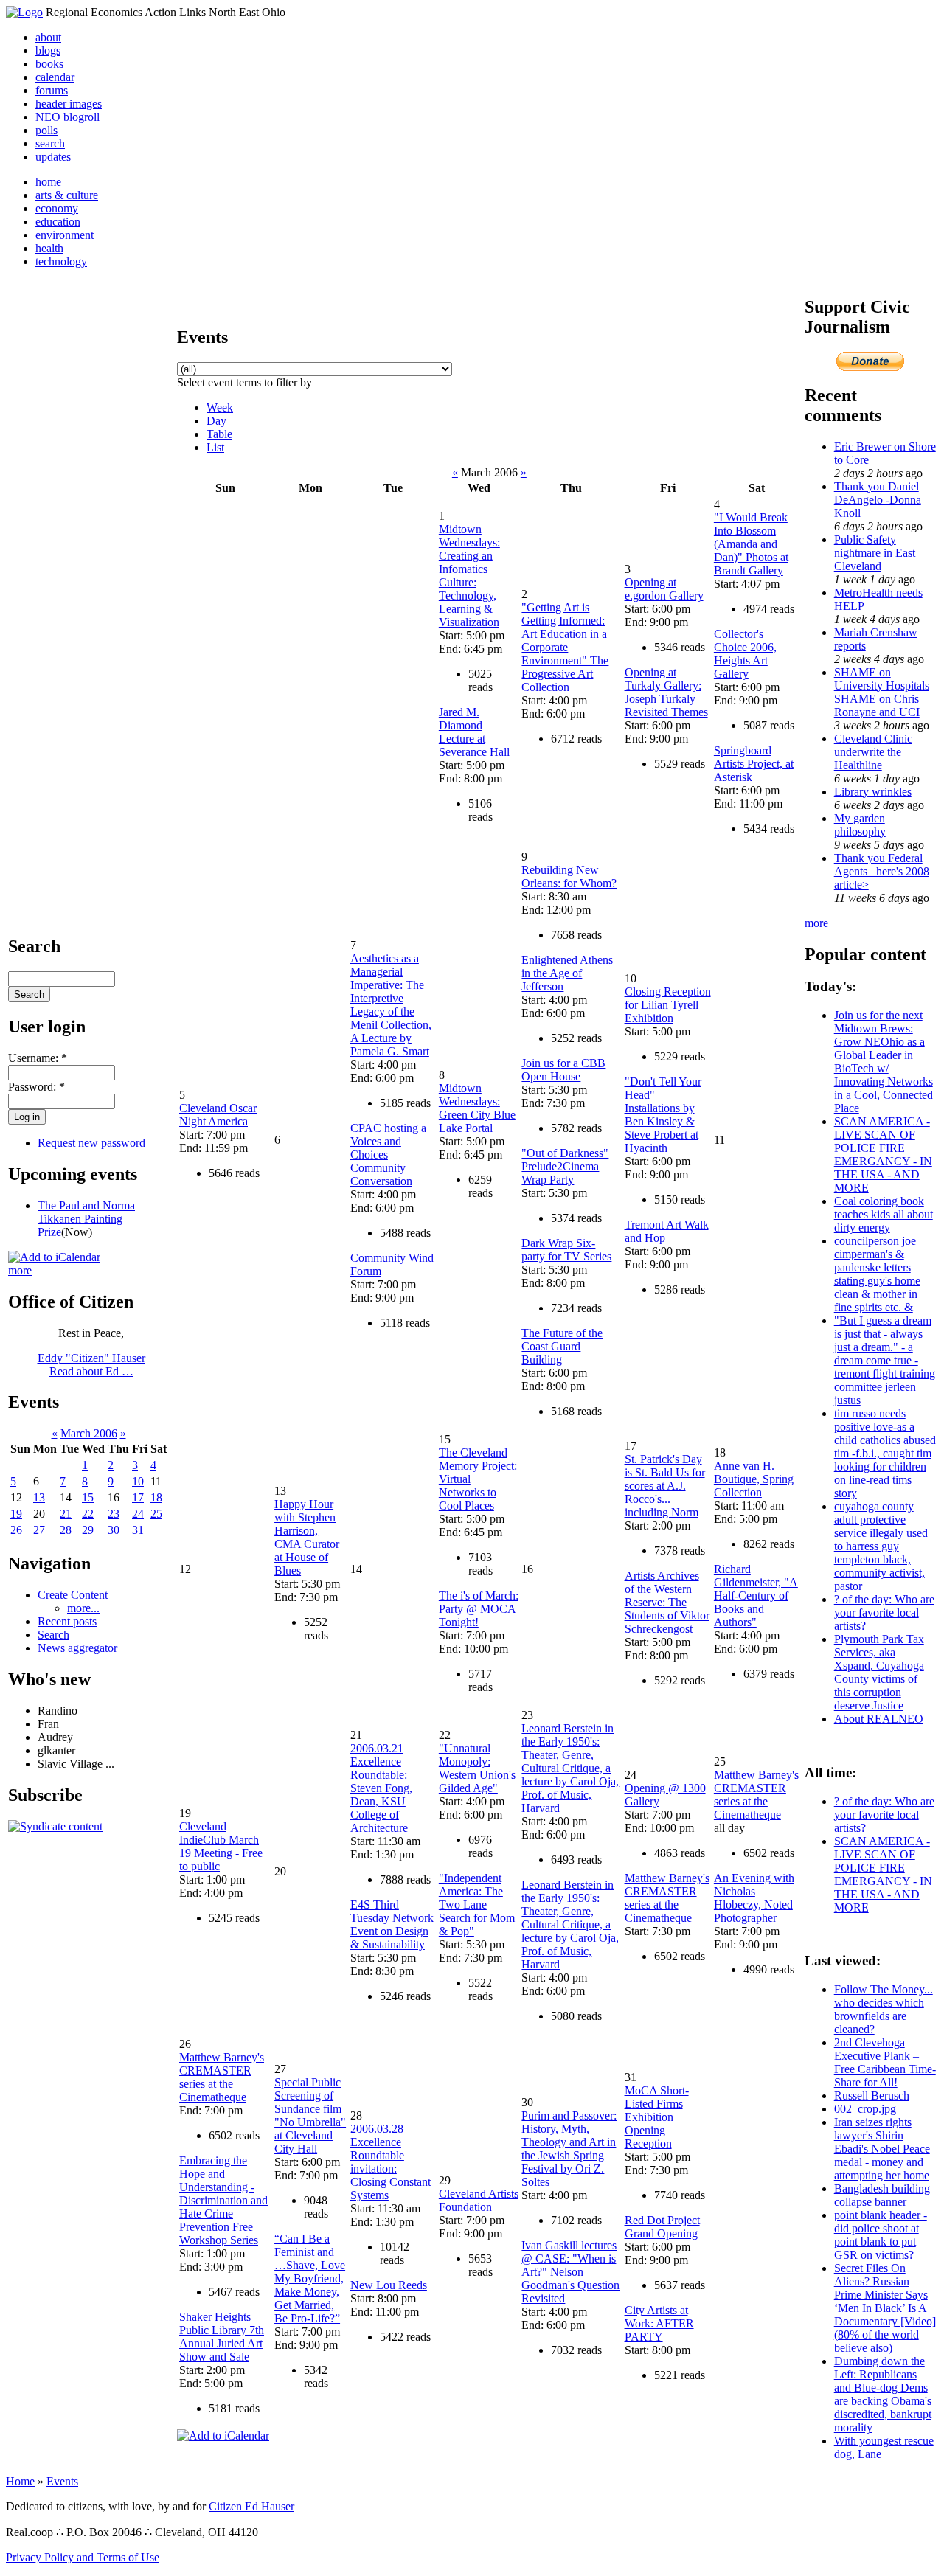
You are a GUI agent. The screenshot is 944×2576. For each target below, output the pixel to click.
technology (61, 261)
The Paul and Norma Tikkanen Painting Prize (86, 1219)
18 (156, 1497)
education (58, 222)
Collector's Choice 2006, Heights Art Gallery (745, 654)
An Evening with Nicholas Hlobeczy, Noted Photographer (754, 1898)
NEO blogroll (67, 117)
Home (20, 2481)
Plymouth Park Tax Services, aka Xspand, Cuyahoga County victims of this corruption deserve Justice (879, 1672)
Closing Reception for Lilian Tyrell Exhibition (668, 1005)
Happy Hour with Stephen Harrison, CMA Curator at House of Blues (307, 1537)
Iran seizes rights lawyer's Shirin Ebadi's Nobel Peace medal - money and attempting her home (882, 2149)
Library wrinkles (873, 792)
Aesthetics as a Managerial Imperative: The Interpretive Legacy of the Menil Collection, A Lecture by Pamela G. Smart (391, 1005)
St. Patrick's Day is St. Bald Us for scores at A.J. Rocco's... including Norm (665, 1486)
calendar (55, 77)
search (50, 143)
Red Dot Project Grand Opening (662, 2227)
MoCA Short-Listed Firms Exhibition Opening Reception (657, 2117)
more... (83, 1608)
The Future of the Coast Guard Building (562, 1346)
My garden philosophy (860, 825)
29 (88, 1530)
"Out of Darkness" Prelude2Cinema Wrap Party (565, 1166)
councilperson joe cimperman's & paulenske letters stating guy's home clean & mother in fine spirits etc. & (877, 1274)
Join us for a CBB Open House (563, 1070)
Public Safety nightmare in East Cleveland (875, 553)
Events (62, 2481)
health (49, 248)
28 (66, 1530)
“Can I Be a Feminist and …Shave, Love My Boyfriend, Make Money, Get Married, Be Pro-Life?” (310, 2278)
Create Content (73, 1595)
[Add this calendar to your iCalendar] (54, 1257)
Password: (37, 1087)
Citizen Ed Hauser (251, 2506)
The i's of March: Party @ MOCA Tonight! (479, 1609)
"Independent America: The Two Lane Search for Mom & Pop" (477, 1905)
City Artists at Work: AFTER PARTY (659, 2323)
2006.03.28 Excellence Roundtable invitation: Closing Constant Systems (391, 2162)
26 (16, 1530)
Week (220, 407)
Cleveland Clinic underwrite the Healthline (873, 752)
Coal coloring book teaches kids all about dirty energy (884, 1214)
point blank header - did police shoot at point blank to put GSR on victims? (881, 2235)
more (20, 1270)
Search (53, 1635)
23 (114, 1514)
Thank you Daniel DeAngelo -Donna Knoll (878, 500)
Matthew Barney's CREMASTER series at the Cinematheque (667, 1898)
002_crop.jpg (865, 2109)
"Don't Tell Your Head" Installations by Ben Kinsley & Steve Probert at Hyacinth (663, 1115)
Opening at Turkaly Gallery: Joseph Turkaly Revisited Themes (666, 692)
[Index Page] (24, 12)
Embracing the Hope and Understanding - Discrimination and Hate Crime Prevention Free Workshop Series (223, 2200)
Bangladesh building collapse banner (882, 2195)
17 (138, 1497)
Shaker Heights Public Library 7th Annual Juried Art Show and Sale (222, 2337)
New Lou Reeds (389, 2285)
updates (53, 157)
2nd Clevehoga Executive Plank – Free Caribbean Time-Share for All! (885, 2062)
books (49, 64)
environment (65, 235)
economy (57, 208)
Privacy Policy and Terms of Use (83, 2557)
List (215, 447)
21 (66, 1514)
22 (88, 1514)
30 (114, 1530)
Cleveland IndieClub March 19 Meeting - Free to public (221, 1846)
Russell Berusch (872, 2096)
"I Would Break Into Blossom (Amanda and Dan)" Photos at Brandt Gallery (751, 544)
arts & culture (67, 195)
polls (46, 130)
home (48, 182)
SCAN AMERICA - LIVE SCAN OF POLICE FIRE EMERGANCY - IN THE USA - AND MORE (883, 1155)
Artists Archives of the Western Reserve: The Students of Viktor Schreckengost (667, 1602)
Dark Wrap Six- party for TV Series (566, 1250)
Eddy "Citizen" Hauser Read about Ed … (91, 1365)
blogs (48, 51)
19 (16, 1514)
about (48, 37)
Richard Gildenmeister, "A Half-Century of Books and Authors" (756, 1596)
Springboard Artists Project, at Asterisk (754, 764)
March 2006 (89, 1433)
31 (138, 1530)
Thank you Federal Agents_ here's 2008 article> (882, 871)
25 (156, 1514)
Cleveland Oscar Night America (218, 1115)
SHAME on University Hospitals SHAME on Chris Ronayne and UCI (882, 692)
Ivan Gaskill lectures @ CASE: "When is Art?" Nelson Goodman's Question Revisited (570, 2272)
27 (39, 1530)
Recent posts (67, 1621)
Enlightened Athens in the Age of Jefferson (567, 973)
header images (69, 104)
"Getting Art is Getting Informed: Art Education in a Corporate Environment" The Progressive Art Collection (565, 647)
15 (88, 1497)
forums (52, 90)
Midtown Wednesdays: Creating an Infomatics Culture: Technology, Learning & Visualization (469, 576)
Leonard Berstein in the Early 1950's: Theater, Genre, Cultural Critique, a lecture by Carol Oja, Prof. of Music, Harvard (570, 1768)
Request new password (91, 1143)
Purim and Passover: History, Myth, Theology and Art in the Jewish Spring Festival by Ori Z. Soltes (569, 2149)
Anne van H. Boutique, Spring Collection (754, 1479)
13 (39, 1497)
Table (219, 434)
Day (216, 421)
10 (138, 1481)
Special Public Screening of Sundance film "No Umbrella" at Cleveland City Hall (310, 2115)
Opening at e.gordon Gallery (664, 589)
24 (138, 1514)
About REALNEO (879, 1719)
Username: (38, 1058)
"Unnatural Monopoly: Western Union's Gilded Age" (477, 1768)
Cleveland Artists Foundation (479, 2200)
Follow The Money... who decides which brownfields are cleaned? (884, 2009)
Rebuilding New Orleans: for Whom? (569, 876)
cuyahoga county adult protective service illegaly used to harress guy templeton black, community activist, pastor (881, 1546)
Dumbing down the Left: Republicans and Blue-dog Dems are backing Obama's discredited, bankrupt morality (883, 2394)
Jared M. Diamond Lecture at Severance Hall (474, 732)
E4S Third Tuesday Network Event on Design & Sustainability (392, 1924)
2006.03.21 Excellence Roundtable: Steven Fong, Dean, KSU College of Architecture (381, 1788)
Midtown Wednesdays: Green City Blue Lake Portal (477, 1108)
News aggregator (77, 1648)
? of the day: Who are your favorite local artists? (884, 1612)
